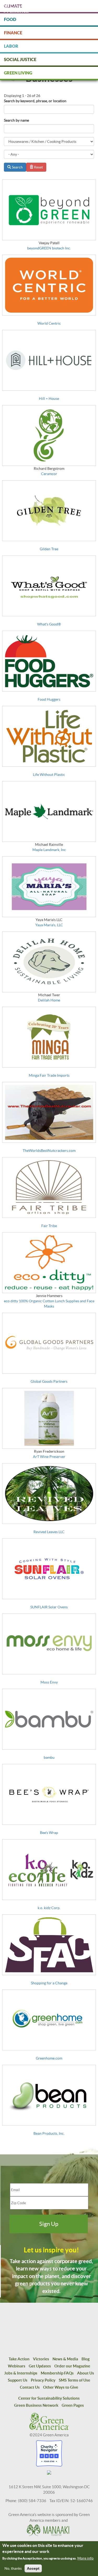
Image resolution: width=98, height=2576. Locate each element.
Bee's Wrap (49, 1833)
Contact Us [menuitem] (30, 2387)
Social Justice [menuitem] (20, 59)
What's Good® (49, 624)
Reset (38, 167)
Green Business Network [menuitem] (36, 2405)
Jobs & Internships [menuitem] (21, 2373)
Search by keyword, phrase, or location (35, 101)
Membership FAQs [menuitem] (57, 2373)
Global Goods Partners (49, 1381)
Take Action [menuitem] (19, 2359)
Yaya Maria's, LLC (49, 925)
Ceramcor (49, 474)
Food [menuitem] (10, 19)
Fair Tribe (49, 1226)
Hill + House (49, 399)
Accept (33, 2568)
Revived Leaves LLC (49, 1532)
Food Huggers (49, 699)
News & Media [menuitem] (65, 2359)
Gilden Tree (49, 549)
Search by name (16, 120)
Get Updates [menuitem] (40, 2366)
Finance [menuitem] (13, 33)
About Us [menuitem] (86, 2373)
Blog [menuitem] (86, 2359)
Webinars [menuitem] (17, 2366)
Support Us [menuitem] (18, 2380)
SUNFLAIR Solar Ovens (49, 1607)
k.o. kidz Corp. (49, 1908)
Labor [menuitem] (11, 46)
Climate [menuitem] (13, 6)
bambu (49, 1757)
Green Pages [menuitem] (73, 2405)
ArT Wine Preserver (49, 1457)
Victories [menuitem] (41, 2359)
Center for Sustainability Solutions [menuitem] (49, 2398)
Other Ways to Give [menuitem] (61, 2387)
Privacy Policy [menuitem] (43, 2380)
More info (85, 2558)
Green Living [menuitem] (18, 73)
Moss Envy (49, 1682)
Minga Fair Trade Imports (49, 1075)
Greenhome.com (49, 2058)
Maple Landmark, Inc (49, 850)
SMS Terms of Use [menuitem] (74, 2380)
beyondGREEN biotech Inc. (49, 248)
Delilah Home (49, 1000)
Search (17, 167)
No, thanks (13, 2568)
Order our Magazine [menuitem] (72, 2366)
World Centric (49, 323)
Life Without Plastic (49, 775)
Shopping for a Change (49, 1983)
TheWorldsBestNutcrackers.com (49, 1151)
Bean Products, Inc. (49, 2133)
